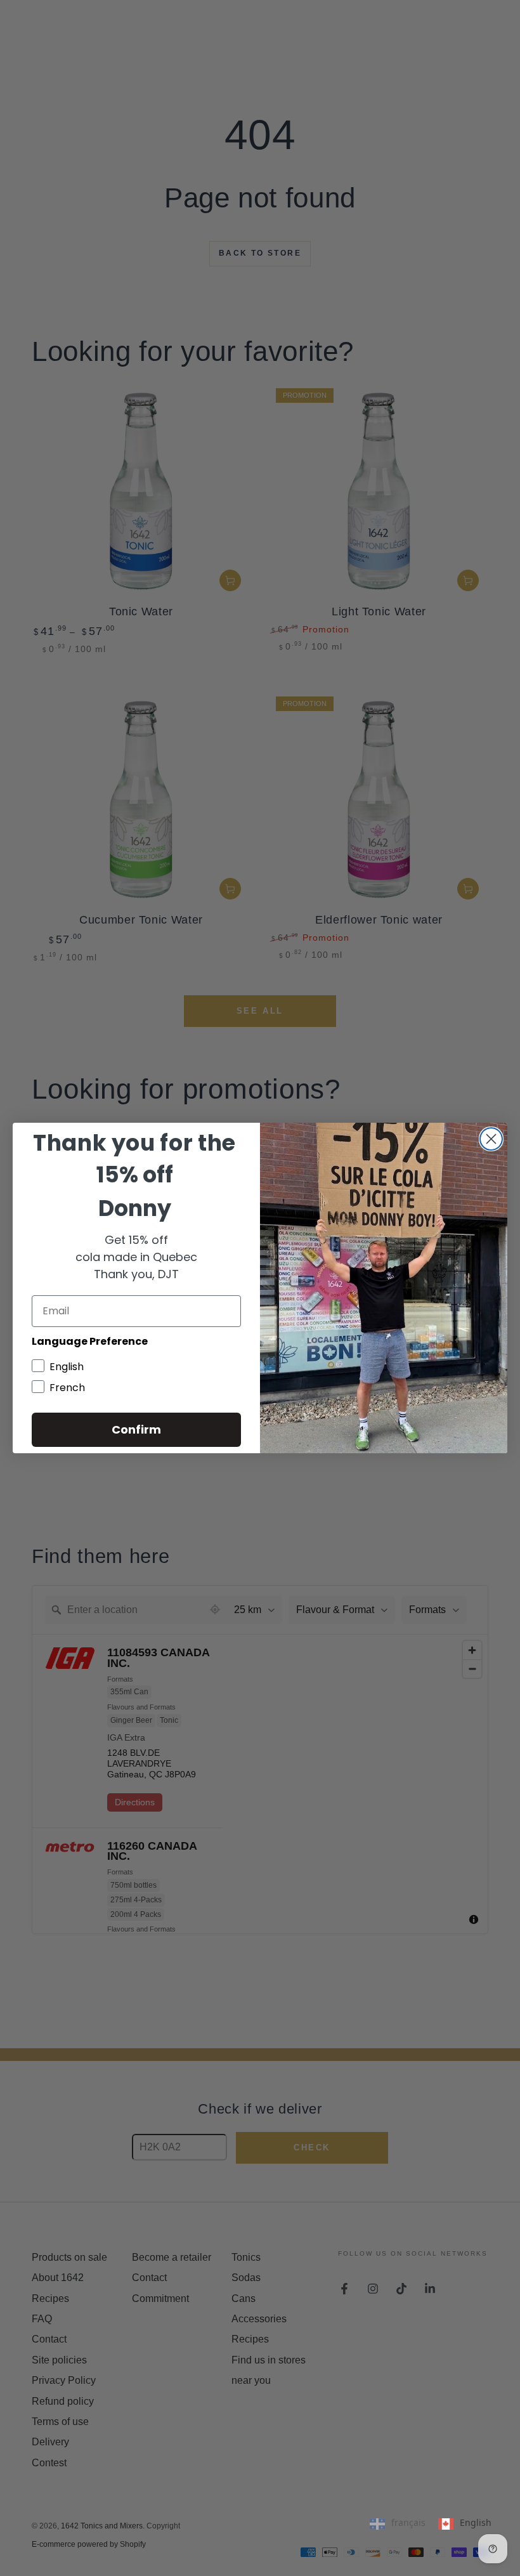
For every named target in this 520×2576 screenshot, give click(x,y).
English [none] (476, 2522)
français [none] (408, 2522)
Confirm (136, 1429)
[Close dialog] (491, 1139)
